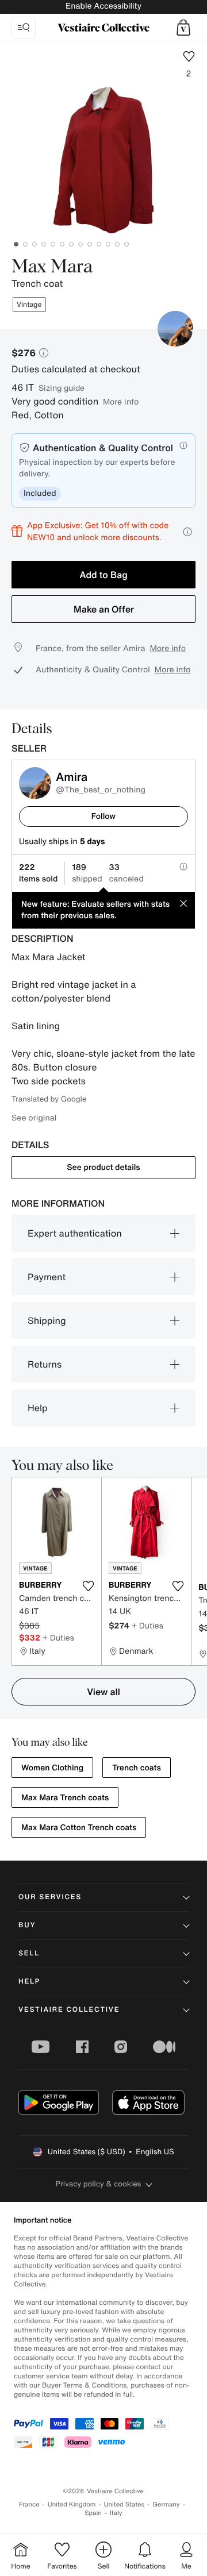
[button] (183, 28)
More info (121, 401)
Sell (29, 1953)
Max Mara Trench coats (65, 1798)
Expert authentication (75, 1233)
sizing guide (62, 388)
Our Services (50, 1897)
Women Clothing (52, 1768)
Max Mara (52, 267)
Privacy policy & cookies (99, 2184)
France (29, 2504)
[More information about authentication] (183, 445)
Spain (93, 2513)
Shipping (47, 1320)
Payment (47, 1277)
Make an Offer (104, 609)
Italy (116, 2513)
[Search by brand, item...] (24, 28)
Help (38, 1408)
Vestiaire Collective (69, 2010)
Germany (166, 2504)
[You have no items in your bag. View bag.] (183, 28)
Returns (45, 1364)
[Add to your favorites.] (88, 1586)
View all (103, 1692)
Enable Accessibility (103, 6)
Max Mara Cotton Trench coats (79, 1828)
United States (124, 2504)
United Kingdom (72, 2504)
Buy (27, 1925)
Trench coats (137, 1768)
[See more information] (187, 532)
